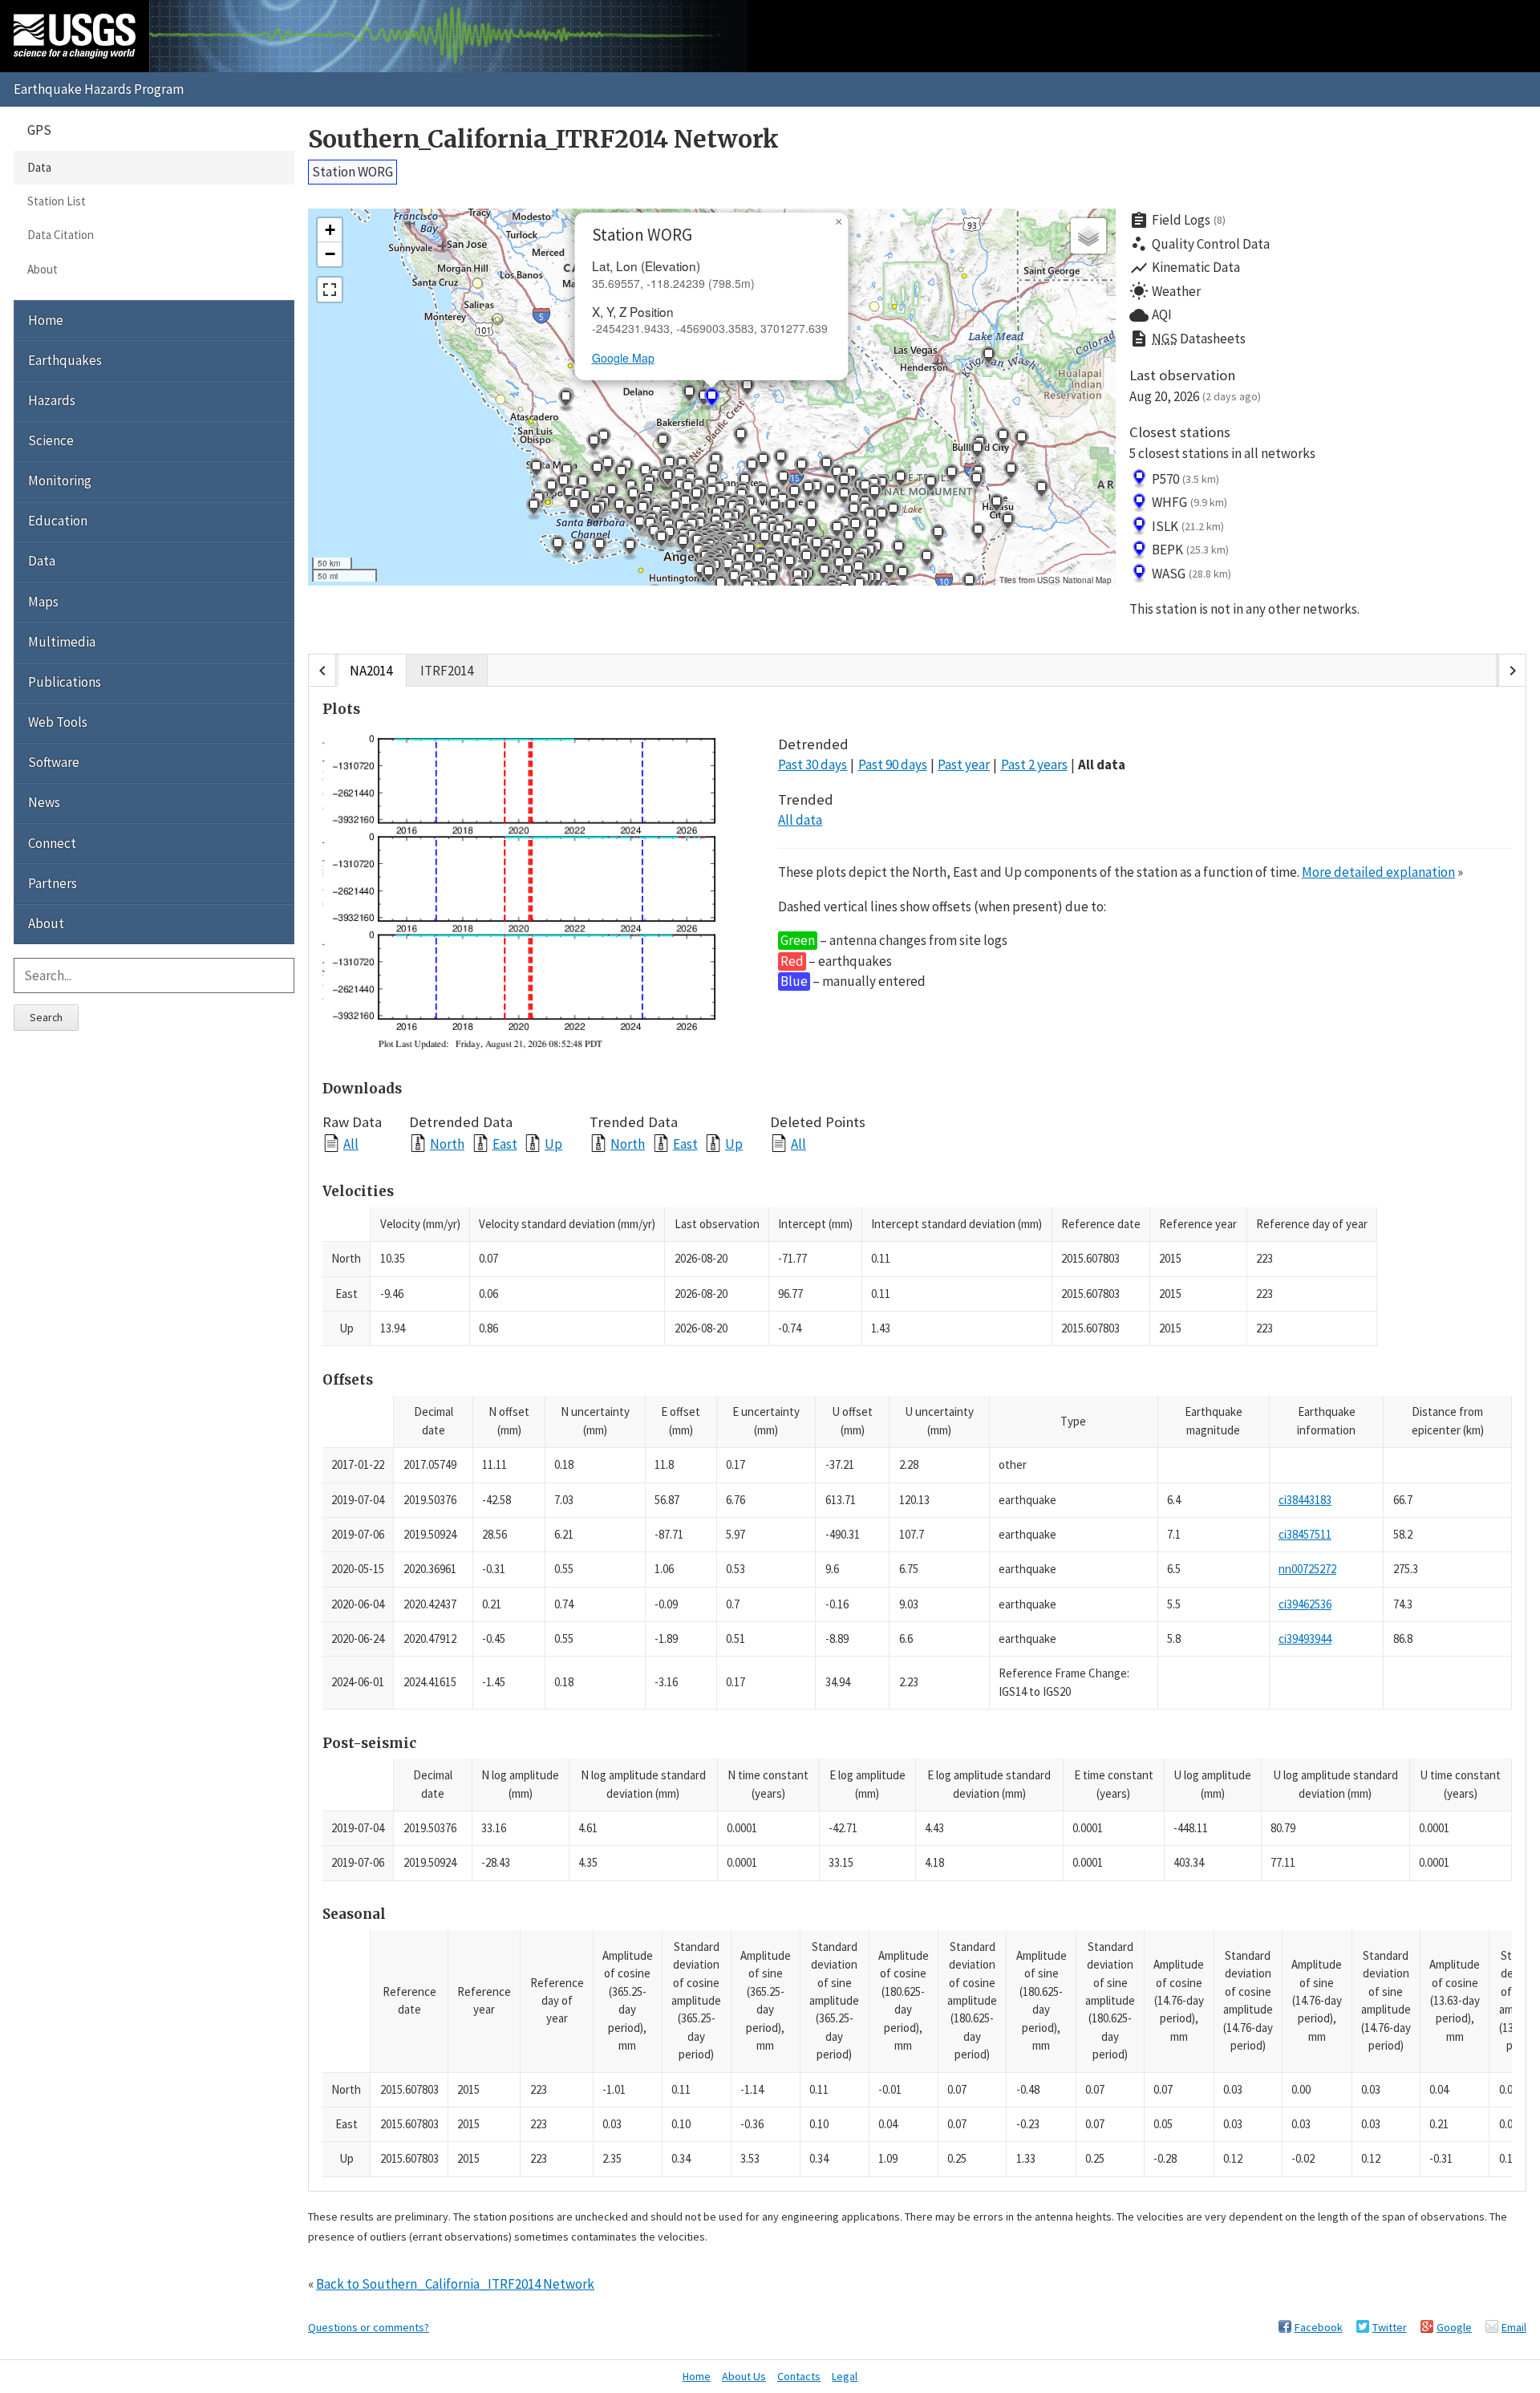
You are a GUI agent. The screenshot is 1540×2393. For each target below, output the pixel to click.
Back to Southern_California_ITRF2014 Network (455, 2284)
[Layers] (1088, 236)
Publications (65, 682)
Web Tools (58, 722)
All (351, 1144)
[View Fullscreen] (330, 290)
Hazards (52, 400)
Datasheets (1187, 339)
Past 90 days (893, 765)
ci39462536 (1305, 1604)
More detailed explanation (1378, 872)
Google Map (623, 358)
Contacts (799, 2376)
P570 (1185, 479)
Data (39, 167)
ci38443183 (1305, 1500)
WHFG (1189, 502)
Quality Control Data (1200, 244)
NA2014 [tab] (371, 671)
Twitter (1390, 2327)
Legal (845, 2376)
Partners (53, 883)
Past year (964, 765)
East (505, 1144)
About (43, 269)
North (447, 1144)
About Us (744, 2376)
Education (58, 521)
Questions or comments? (369, 2327)
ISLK (1188, 526)
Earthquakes (65, 360)
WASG (1191, 574)
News (44, 802)
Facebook (1319, 2327)
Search (46, 1017)
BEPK (1190, 550)
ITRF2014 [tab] (447, 671)
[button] (844, 497)
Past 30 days (813, 765)
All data (1102, 765)
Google (1454, 2327)
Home (46, 320)
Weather (1165, 291)
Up (553, 1144)
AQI (1151, 315)
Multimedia (62, 642)
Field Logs (1177, 221)
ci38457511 (1305, 1534)
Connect (52, 843)
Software (54, 762)
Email (1514, 2327)
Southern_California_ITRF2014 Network (543, 139)
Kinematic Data (1185, 268)
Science (51, 440)
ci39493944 (1305, 1639)
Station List (57, 201)
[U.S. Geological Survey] (75, 36)
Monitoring (60, 481)
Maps (43, 602)
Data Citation (61, 235)
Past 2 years (1034, 765)
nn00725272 (1307, 1569)
